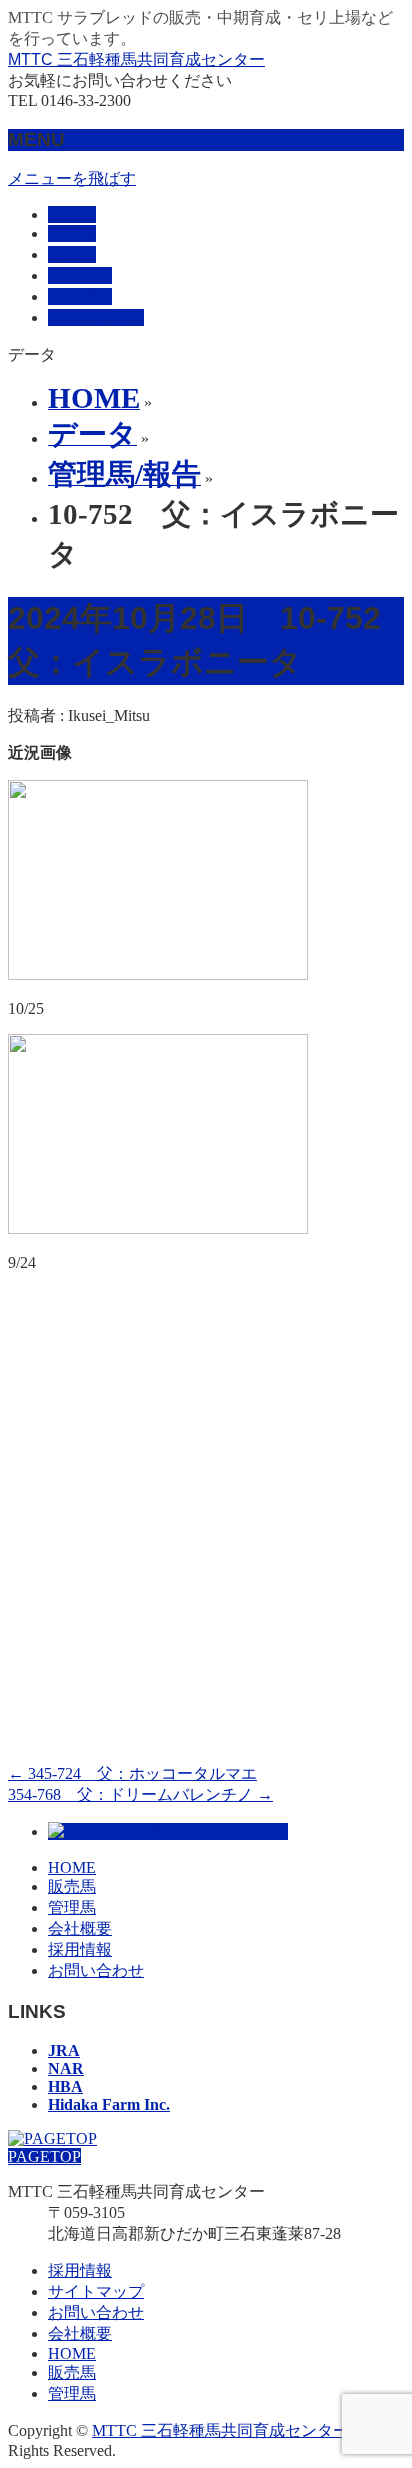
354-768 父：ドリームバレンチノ (140, 1794)
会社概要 (80, 1928)
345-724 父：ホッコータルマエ (132, 1773)
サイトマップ (96, 2291)
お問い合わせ (96, 1970)
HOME (72, 1867)
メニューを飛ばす (72, 178)
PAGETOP (44, 2156)
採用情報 (80, 1949)
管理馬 (72, 1907)
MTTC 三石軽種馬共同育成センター (136, 59)
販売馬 (72, 1886)
